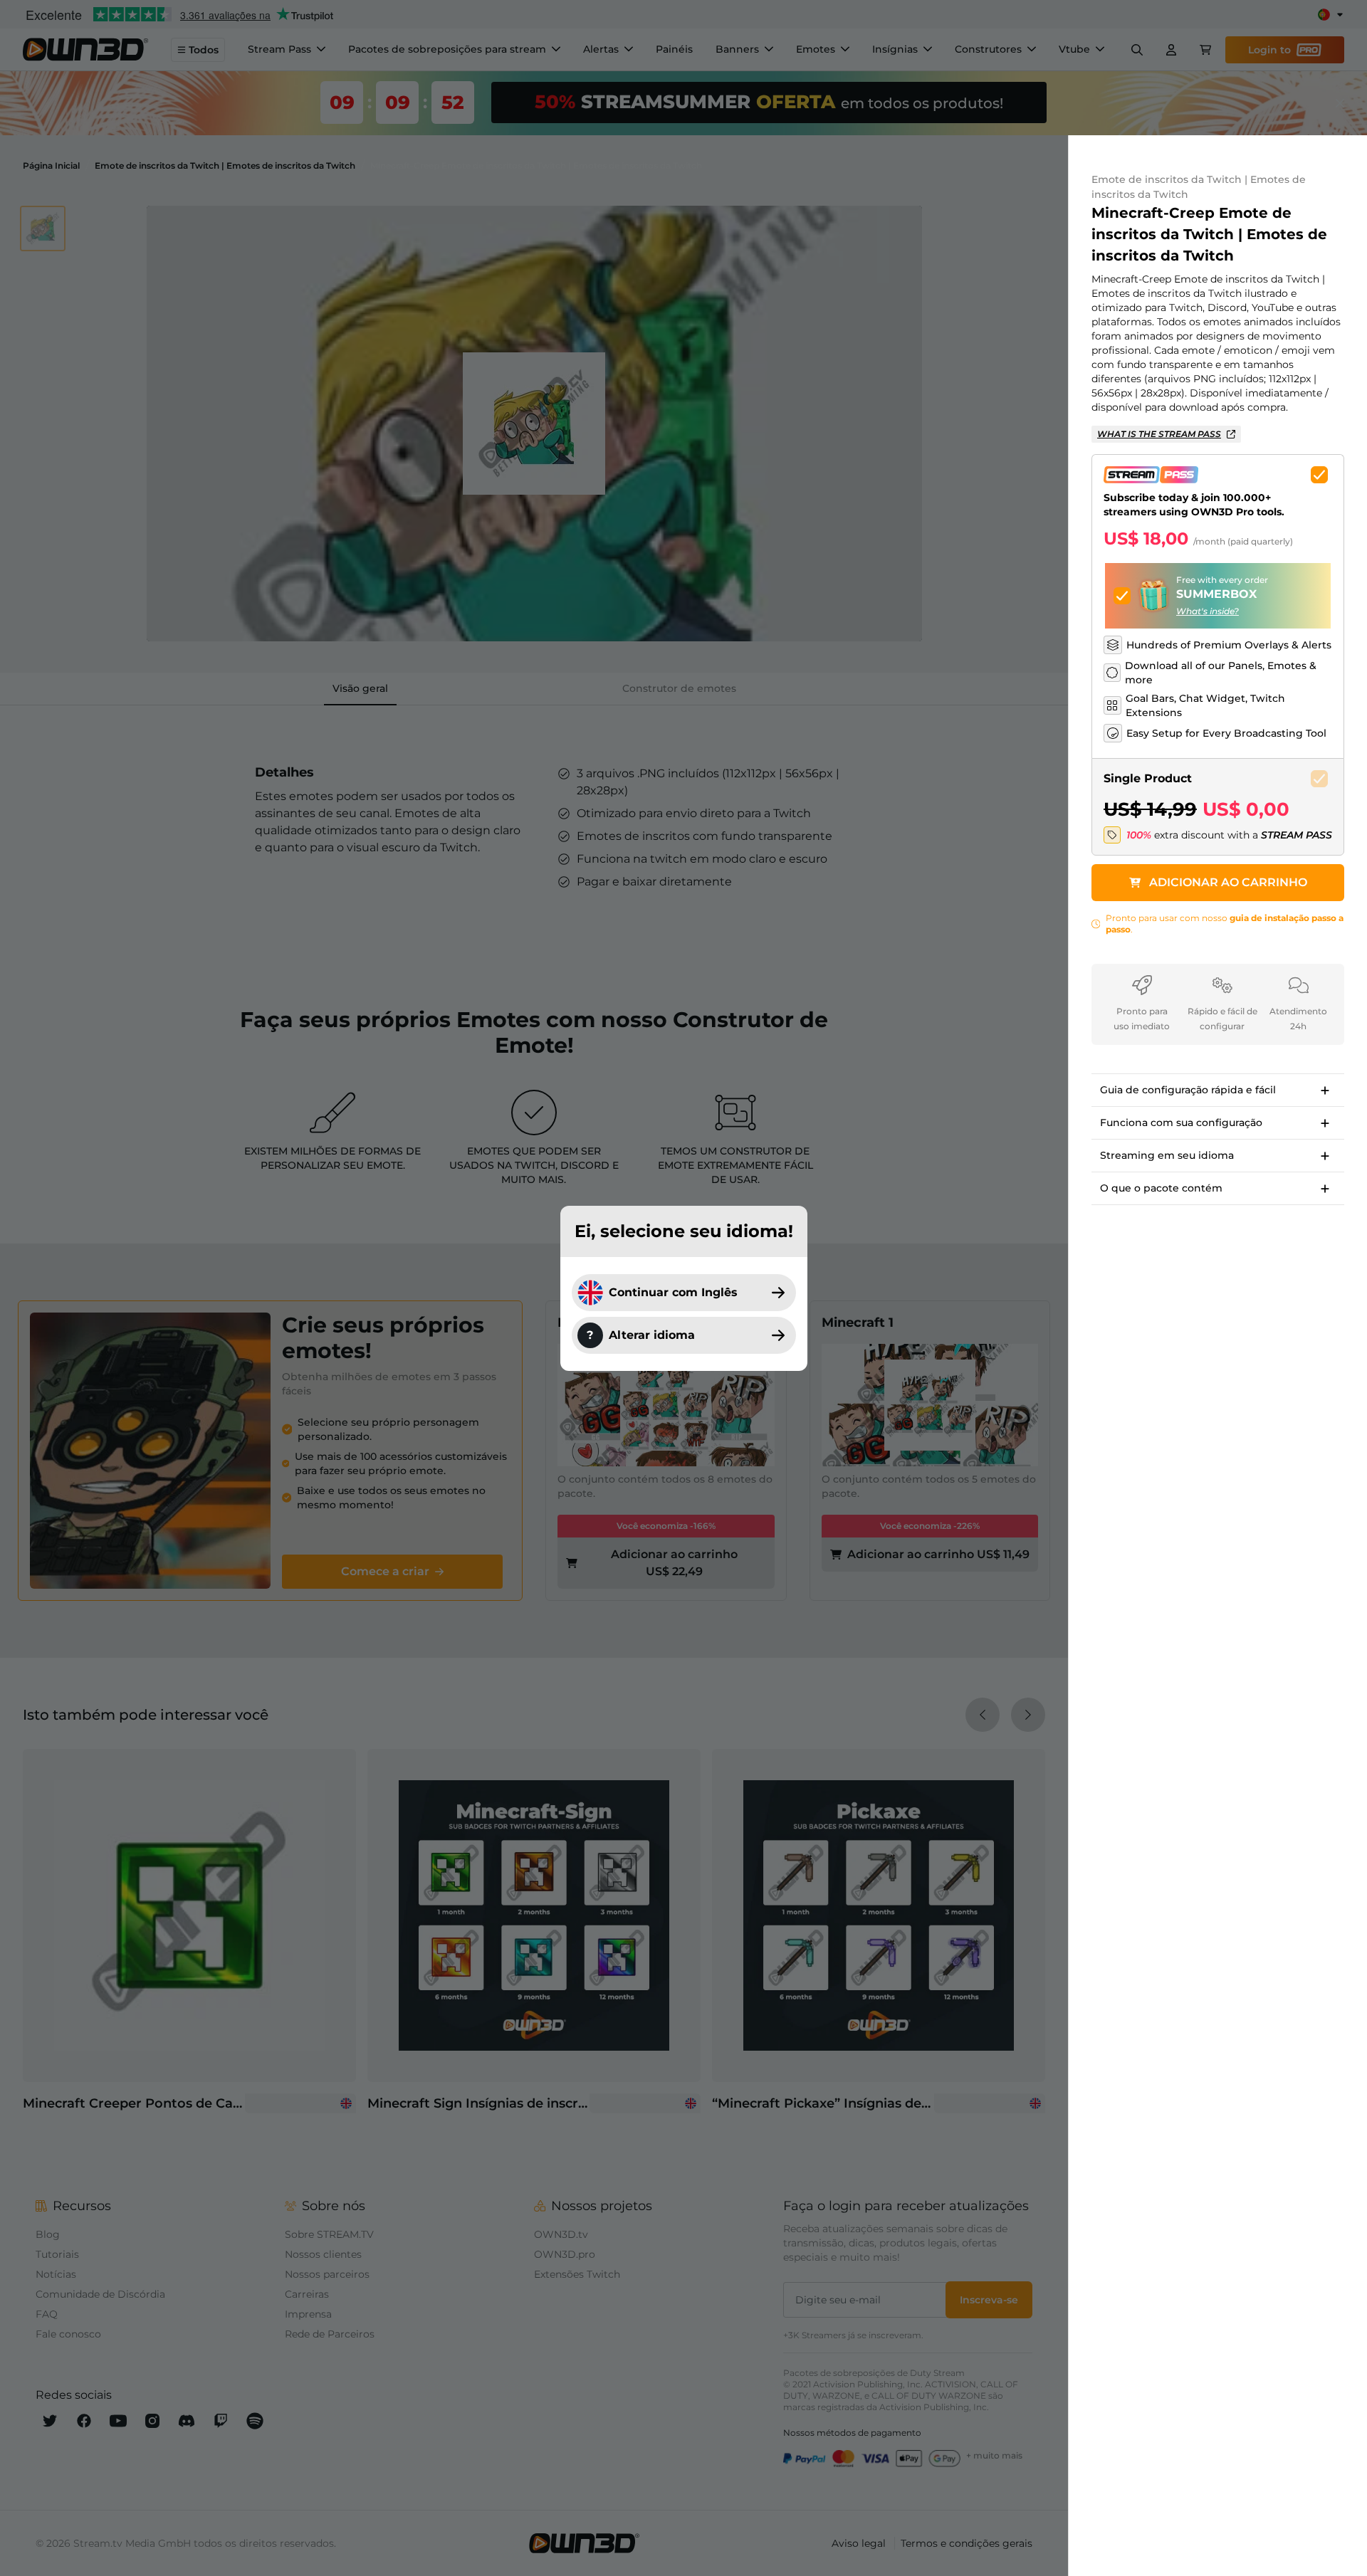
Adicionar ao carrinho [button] (1228, 882)
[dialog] (683, 1288)
